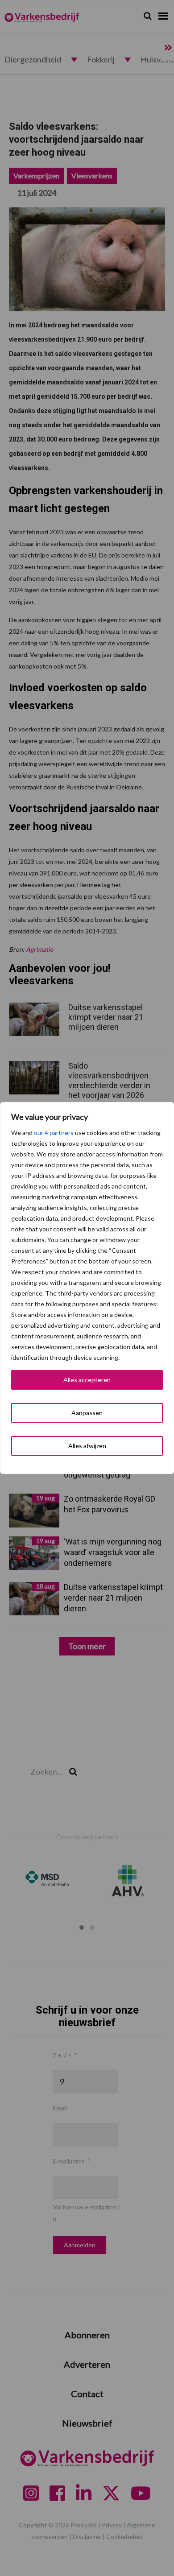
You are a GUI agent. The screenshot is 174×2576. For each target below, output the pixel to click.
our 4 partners (54, 1133)
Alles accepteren (87, 1380)
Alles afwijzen (87, 1446)
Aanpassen (87, 1413)
